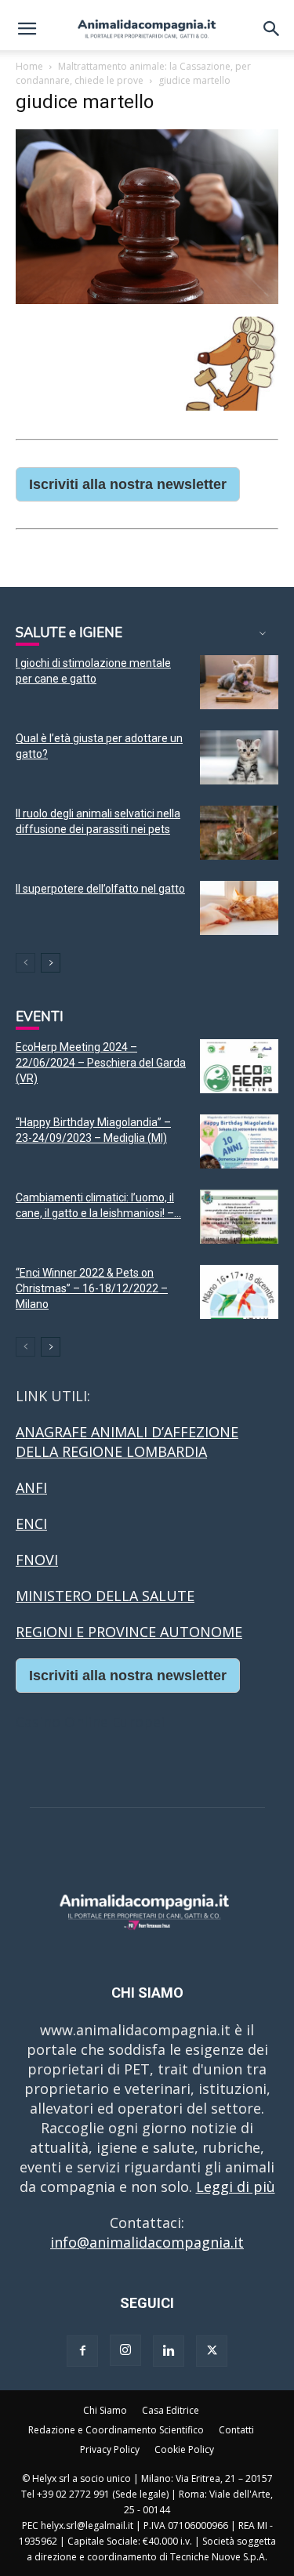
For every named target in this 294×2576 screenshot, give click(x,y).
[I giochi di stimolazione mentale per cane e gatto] (239, 682)
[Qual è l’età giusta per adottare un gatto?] (239, 757)
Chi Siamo (105, 2410)
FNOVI (37, 1560)
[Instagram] (125, 2350)
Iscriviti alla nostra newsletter (128, 484)
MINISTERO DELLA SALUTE (105, 1596)
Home (29, 66)
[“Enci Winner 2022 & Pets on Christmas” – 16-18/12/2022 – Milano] (239, 1292)
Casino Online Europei (90, 1722)
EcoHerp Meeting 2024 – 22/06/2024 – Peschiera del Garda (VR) (101, 1063)
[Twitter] (212, 2351)
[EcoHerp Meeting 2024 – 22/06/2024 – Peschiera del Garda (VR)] (239, 1066)
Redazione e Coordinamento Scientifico (116, 2430)
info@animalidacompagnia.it (147, 2242)
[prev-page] (25, 963)
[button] (27, 29)
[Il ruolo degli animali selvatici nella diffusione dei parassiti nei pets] (239, 833)
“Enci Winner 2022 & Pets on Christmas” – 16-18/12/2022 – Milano (92, 1288)
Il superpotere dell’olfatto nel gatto (100, 889)
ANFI (31, 1487)
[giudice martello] (147, 299)
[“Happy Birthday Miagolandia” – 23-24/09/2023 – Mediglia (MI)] (239, 1141)
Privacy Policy (110, 2449)
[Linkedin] (169, 2351)
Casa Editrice (171, 2410)
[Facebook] (82, 2351)
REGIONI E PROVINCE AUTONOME (129, 1632)
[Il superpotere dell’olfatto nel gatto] (239, 908)
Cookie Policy (184, 2449)
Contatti (236, 2430)
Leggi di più (236, 2187)
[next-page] (51, 963)
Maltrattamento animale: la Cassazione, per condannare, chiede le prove (133, 73)
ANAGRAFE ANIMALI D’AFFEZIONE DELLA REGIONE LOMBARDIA (127, 1442)
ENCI (31, 1523)
